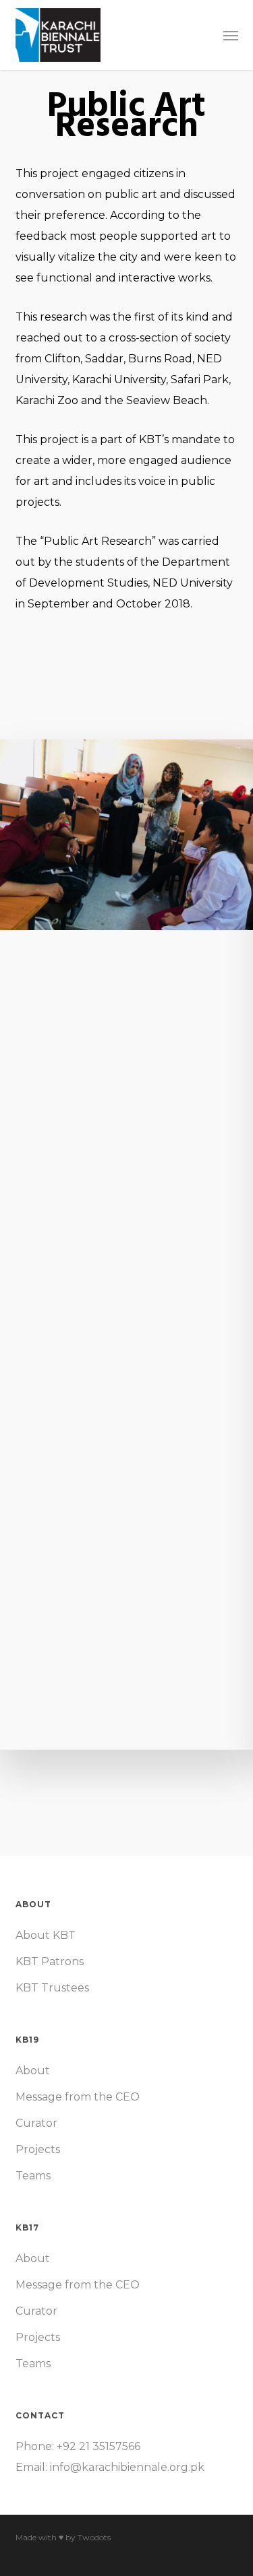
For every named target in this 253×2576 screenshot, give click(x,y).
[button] (231, 35)
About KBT (46, 1935)
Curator (36, 2123)
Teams (33, 2176)
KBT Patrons (50, 1961)
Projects (38, 2149)
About (33, 2071)
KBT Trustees (52, 1988)
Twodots (94, 2537)
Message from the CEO (78, 2097)
